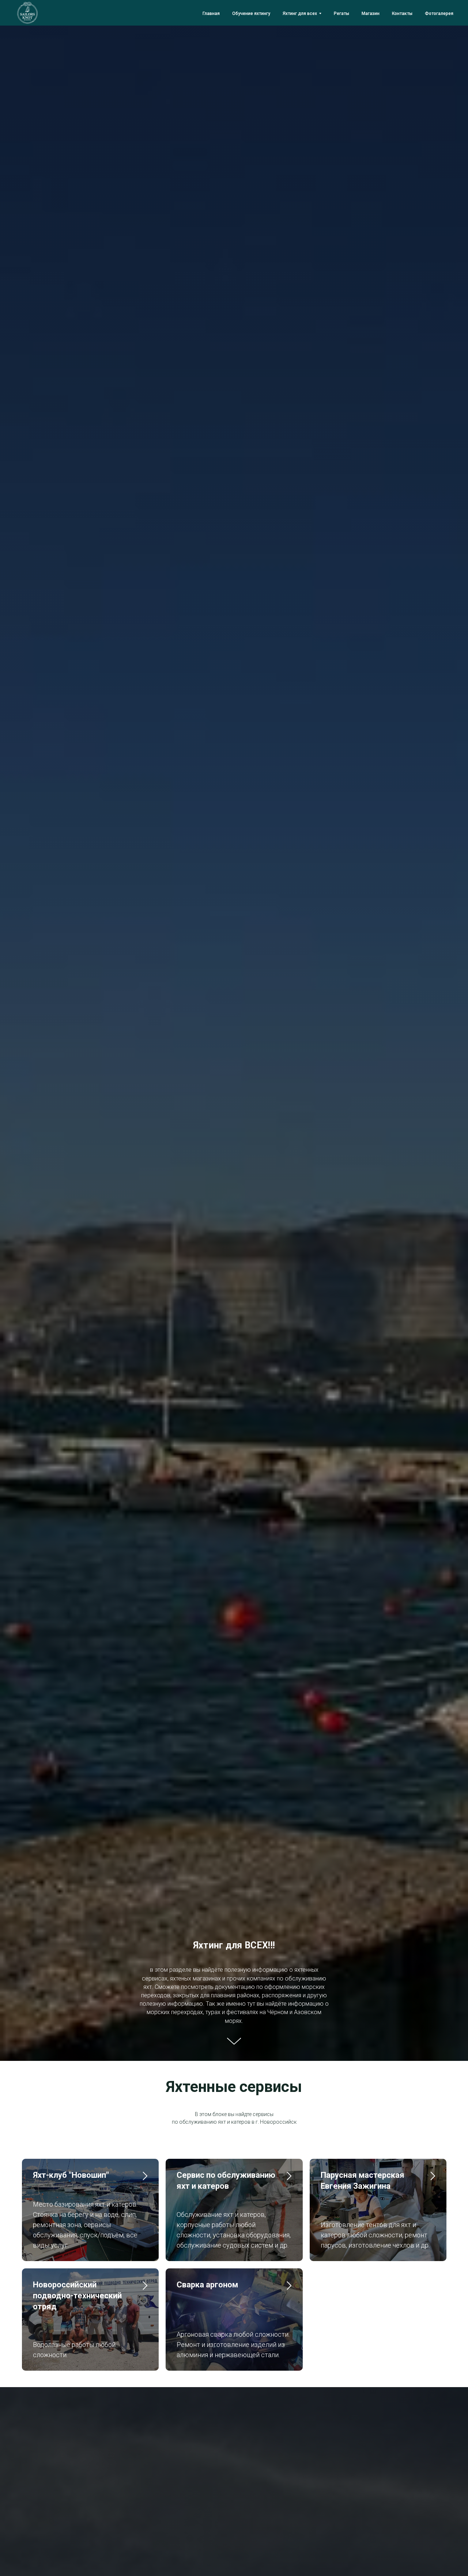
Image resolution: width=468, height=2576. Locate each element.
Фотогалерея (439, 14)
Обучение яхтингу (251, 14)
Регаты (341, 14)
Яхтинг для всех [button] (300, 14)
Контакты (402, 14)
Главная (211, 14)
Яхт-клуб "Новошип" (71, 2175)
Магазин (371, 14)
